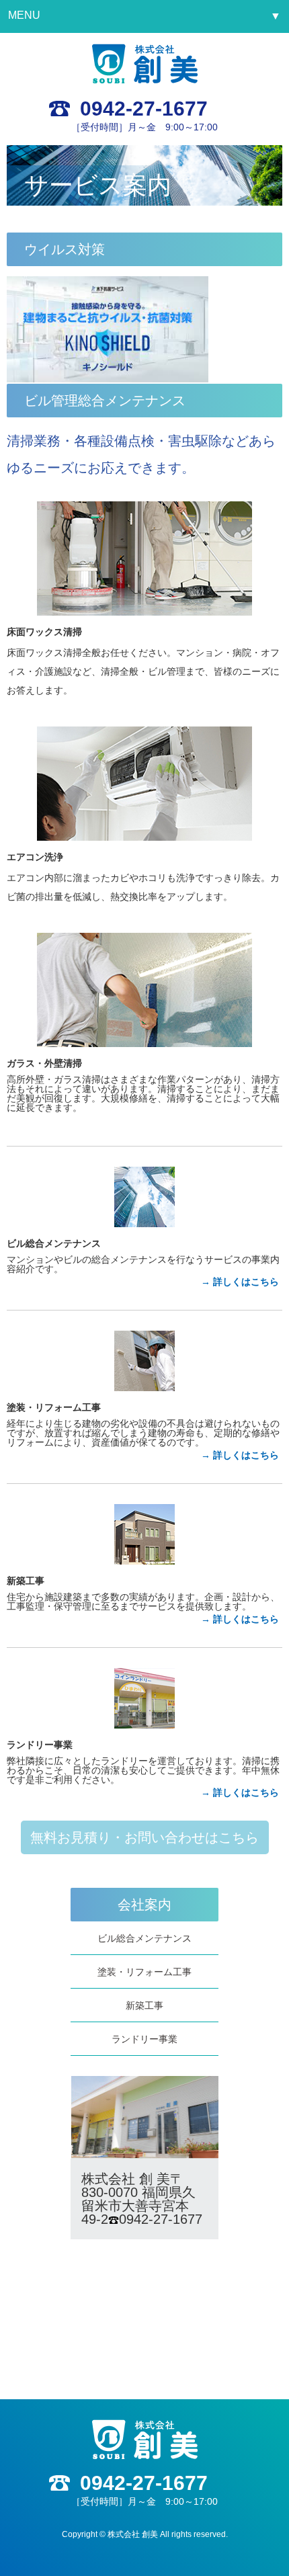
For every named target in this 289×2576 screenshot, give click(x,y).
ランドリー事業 (144, 2039)
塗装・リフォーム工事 (144, 1972)
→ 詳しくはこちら (240, 1282)
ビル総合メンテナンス (144, 1938)
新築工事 (144, 2005)
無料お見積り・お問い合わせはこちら (144, 1837)
